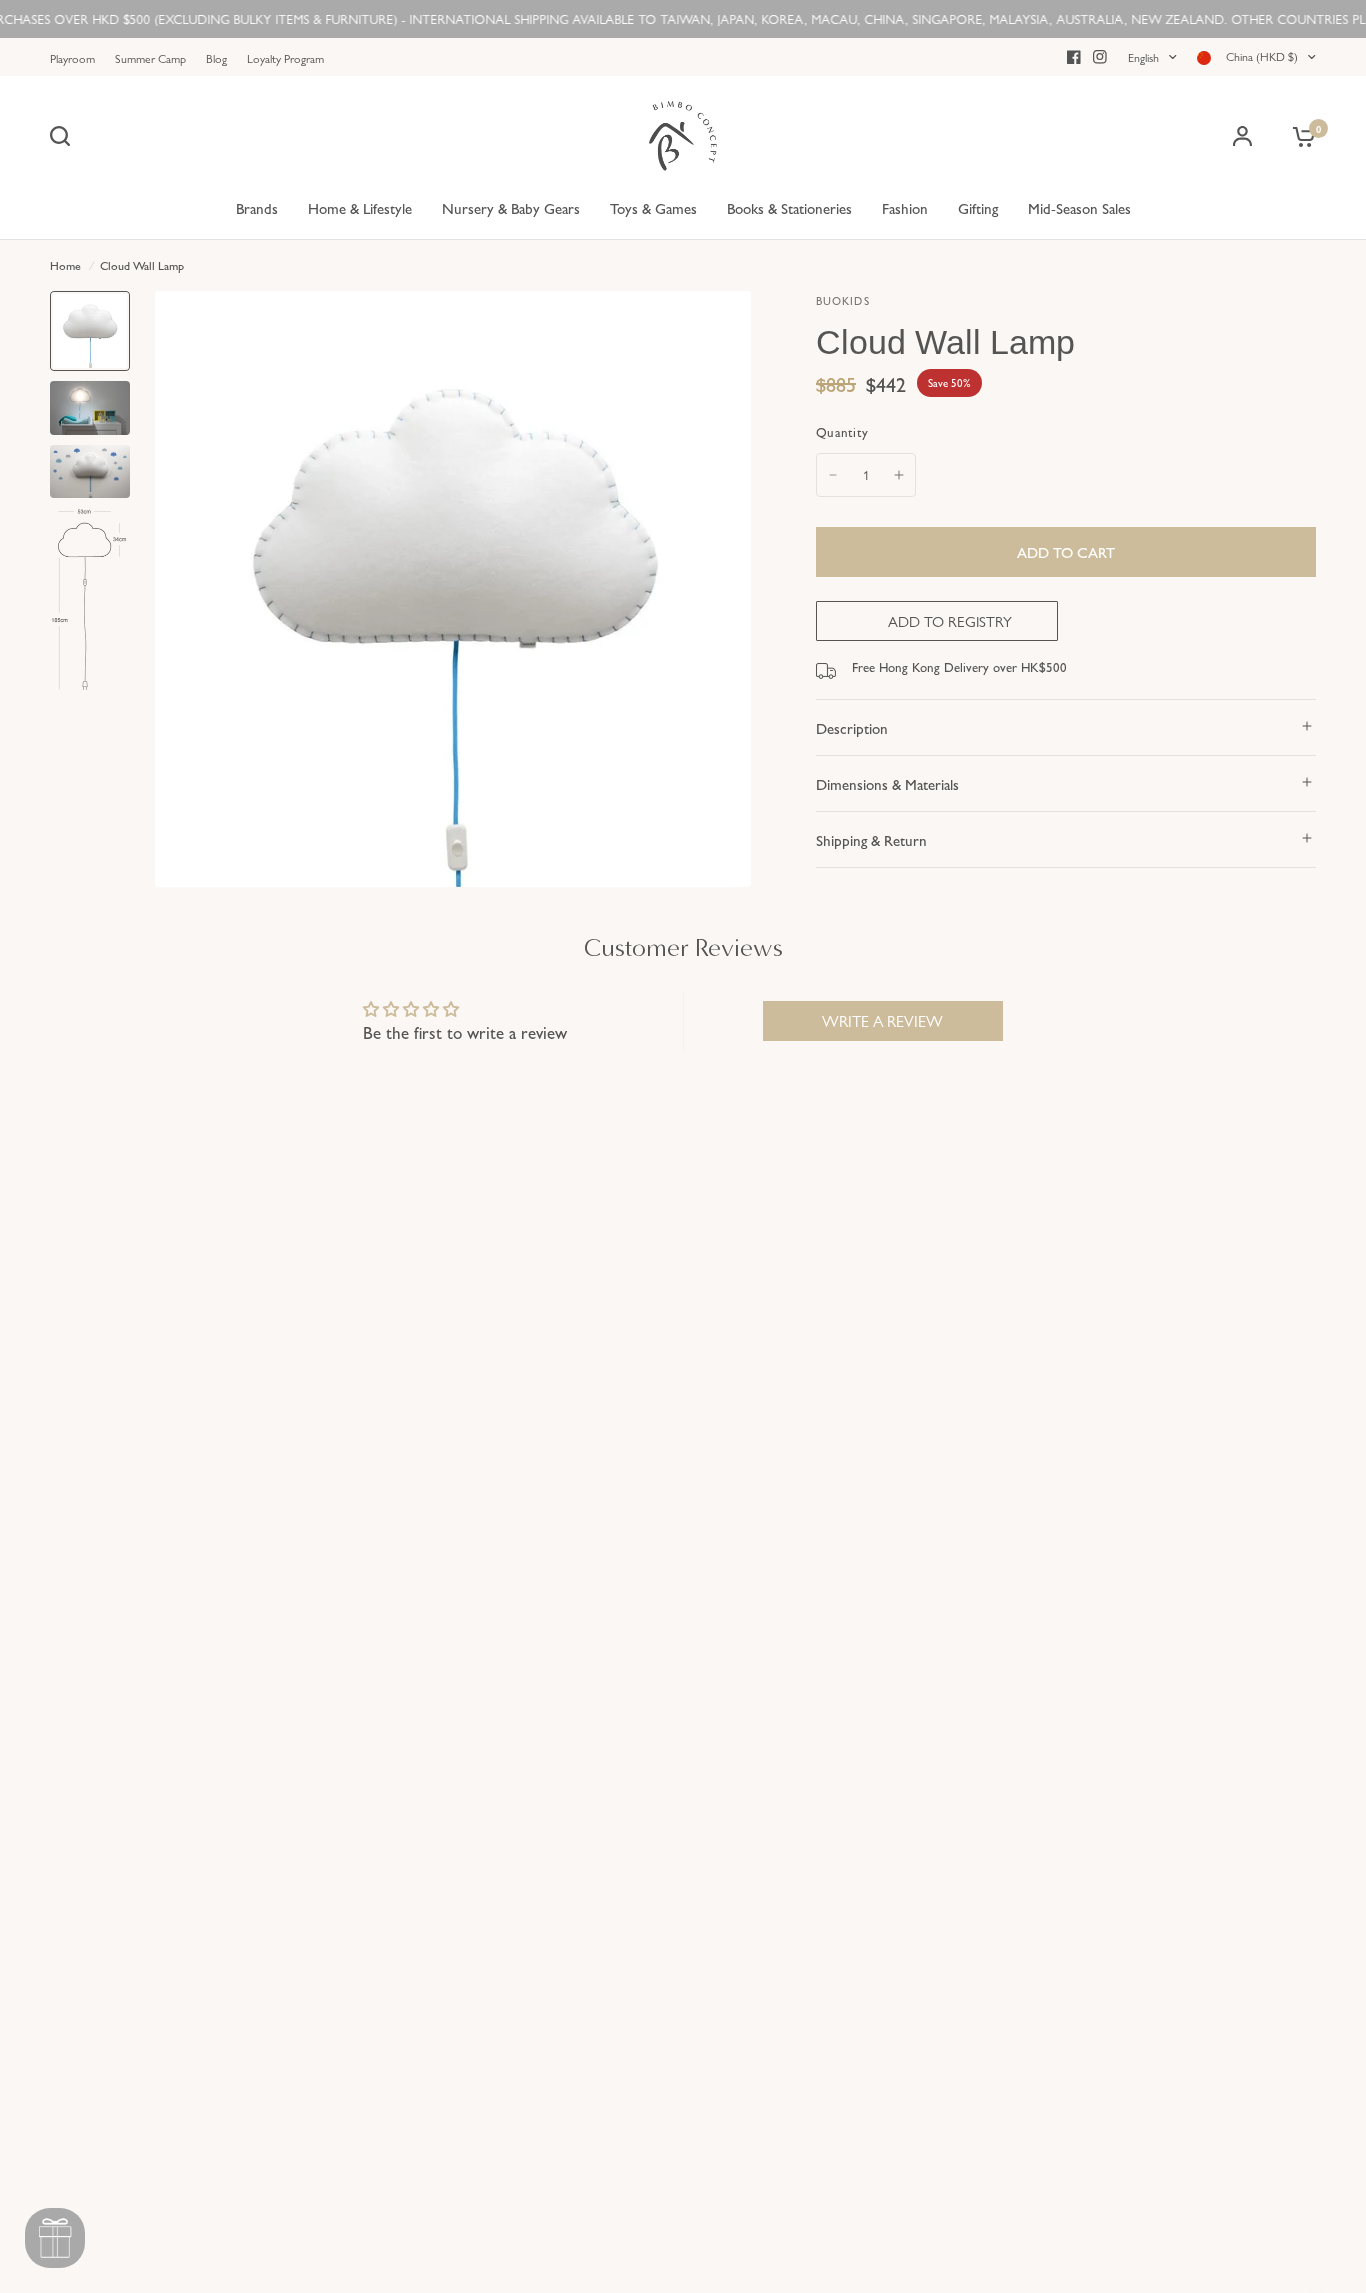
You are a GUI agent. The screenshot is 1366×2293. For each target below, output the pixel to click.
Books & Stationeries (789, 207)
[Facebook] (1074, 57)
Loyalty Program (285, 58)
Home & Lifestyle (360, 207)
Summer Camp (150, 58)
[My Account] (1242, 136)
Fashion (905, 207)
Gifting (978, 207)
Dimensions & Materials (887, 783)
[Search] (65, 136)
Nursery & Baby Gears (511, 207)
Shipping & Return (871, 839)
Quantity (842, 431)
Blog (216, 58)
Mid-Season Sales (1079, 207)
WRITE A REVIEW (882, 1020)
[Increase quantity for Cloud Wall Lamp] (899, 475)
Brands (257, 207)
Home (65, 265)
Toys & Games (653, 207)
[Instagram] (1100, 57)
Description (852, 727)
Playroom (72, 58)
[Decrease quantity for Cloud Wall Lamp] (833, 475)
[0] (1299, 136)
